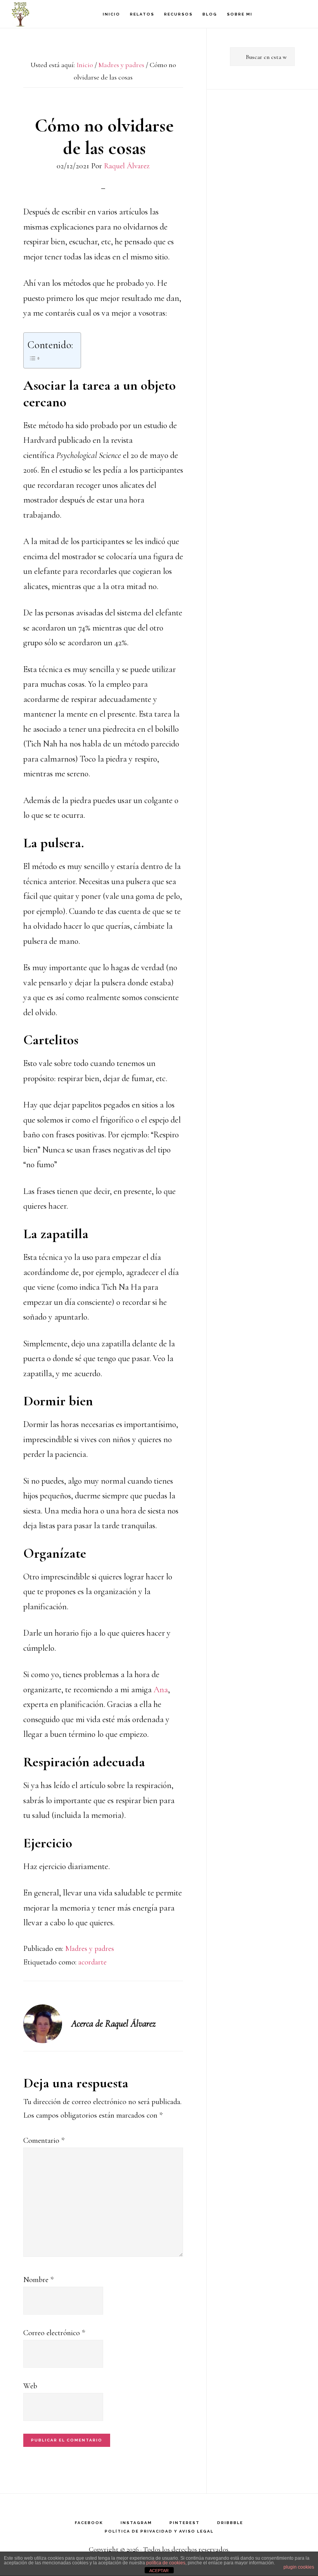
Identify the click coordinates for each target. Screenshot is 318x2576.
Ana (161, 1690)
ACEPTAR (159, 2571)
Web (30, 2386)
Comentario (44, 2141)
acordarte (92, 1962)
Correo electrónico (54, 2333)
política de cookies (166, 2563)
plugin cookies (299, 2567)
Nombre (38, 2280)
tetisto (50, 14)
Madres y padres (90, 1949)
